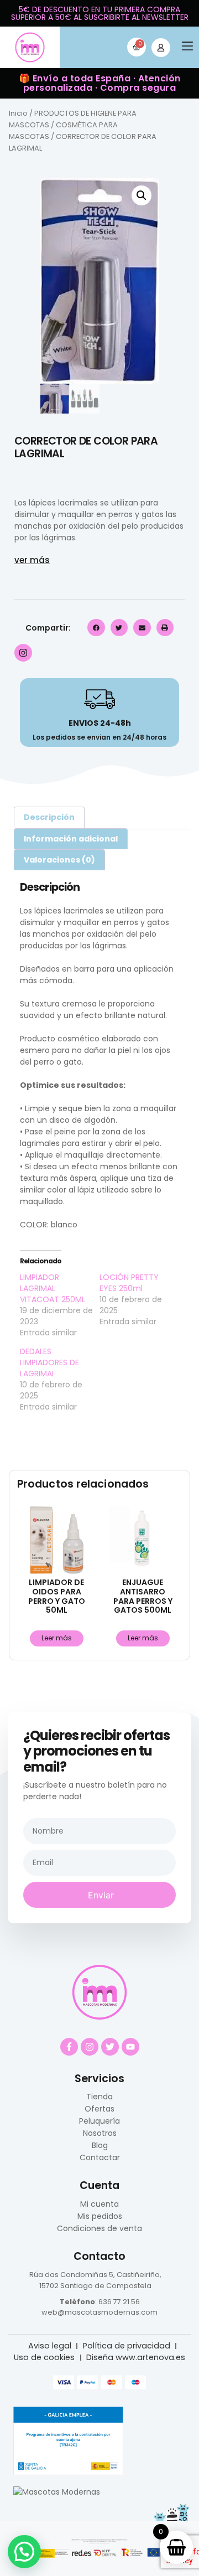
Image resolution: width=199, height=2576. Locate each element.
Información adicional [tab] (71, 839)
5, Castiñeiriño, (134, 2275)
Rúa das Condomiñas (68, 2275)
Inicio (18, 113)
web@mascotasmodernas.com (99, 2312)
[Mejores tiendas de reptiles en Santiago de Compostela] (57, 2492)
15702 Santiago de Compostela (95, 2286)
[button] (187, 47)
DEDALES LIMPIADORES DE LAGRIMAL (49, 1362)
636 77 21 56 (119, 2302)
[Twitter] (110, 2047)
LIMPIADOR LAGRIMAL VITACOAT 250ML (53, 1288)
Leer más (57, 1638)
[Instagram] (90, 2047)
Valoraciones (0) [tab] (59, 860)
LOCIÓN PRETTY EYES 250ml (129, 1283)
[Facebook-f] (69, 2047)
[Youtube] (130, 2047)
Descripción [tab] (49, 817)
